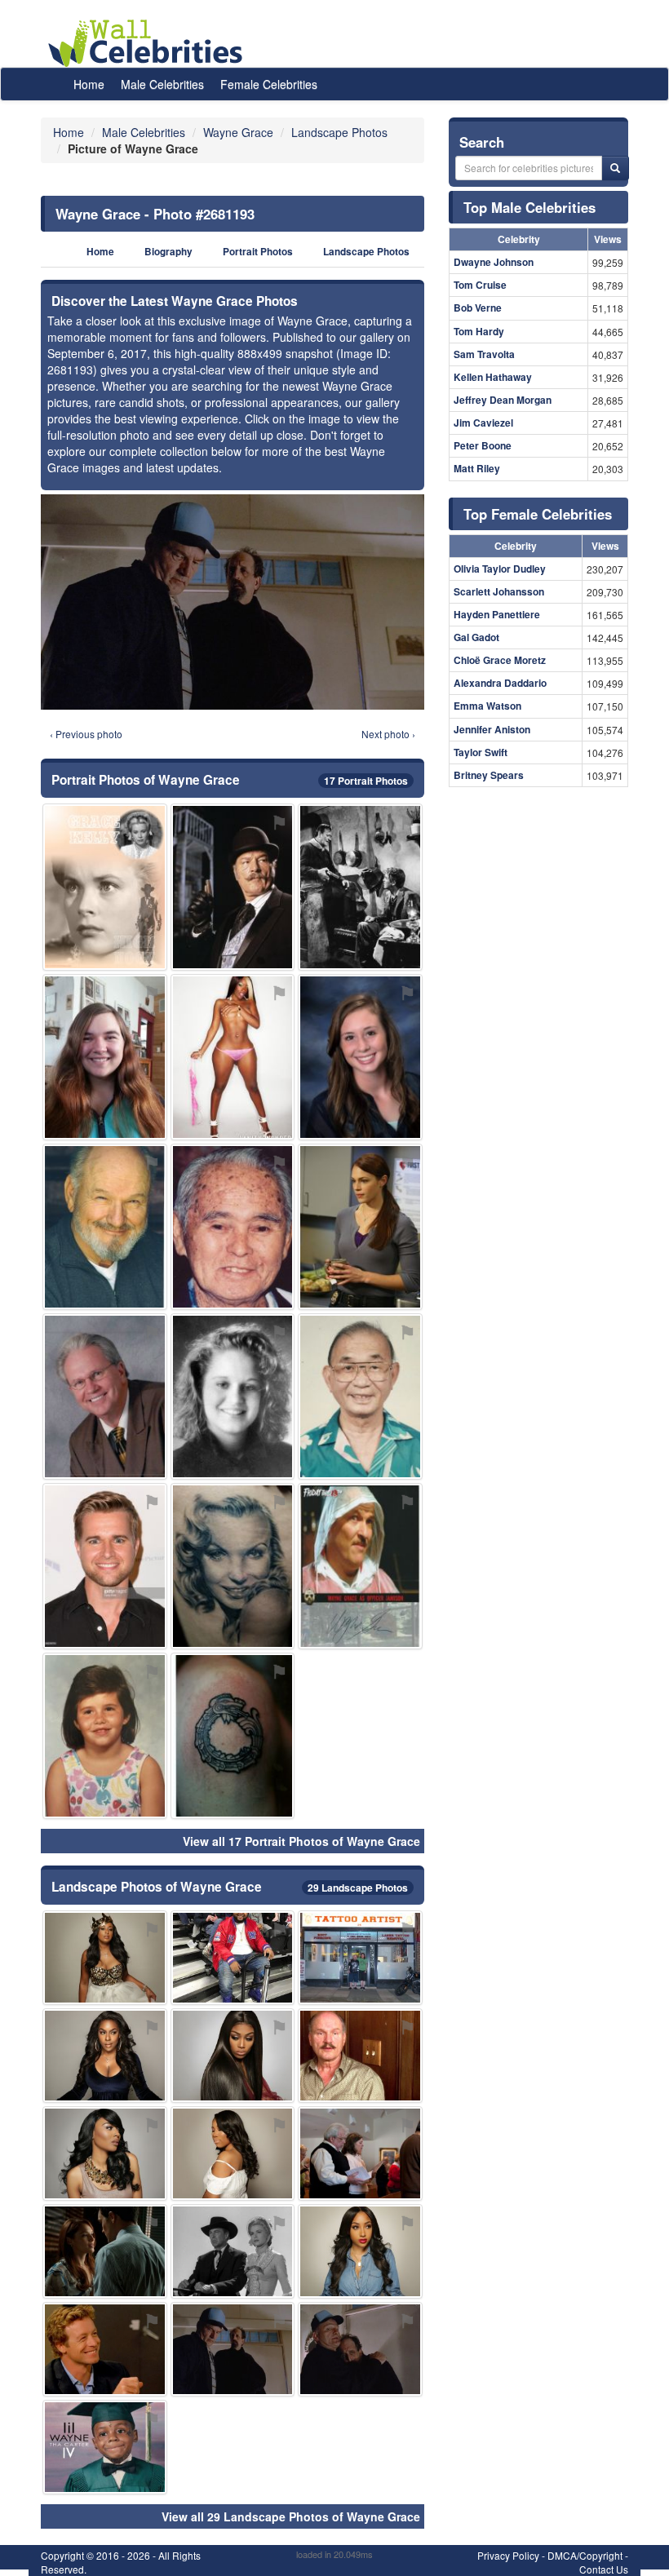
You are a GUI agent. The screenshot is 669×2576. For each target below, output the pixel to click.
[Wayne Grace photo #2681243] (233, 1736)
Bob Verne (478, 308)
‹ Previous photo (86, 734)
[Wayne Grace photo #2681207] (105, 2447)
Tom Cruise (480, 285)
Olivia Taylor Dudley (500, 569)
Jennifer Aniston (492, 729)
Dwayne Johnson (494, 262)
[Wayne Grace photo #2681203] (360, 2349)
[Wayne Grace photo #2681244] (360, 1958)
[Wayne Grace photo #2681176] (105, 1958)
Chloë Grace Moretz (500, 660)
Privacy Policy (508, 2555)
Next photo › (388, 734)
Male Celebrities (162, 84)
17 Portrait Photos (366, 781)
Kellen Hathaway (493, 377)
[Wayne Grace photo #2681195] (105, 1227)
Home (89, 84)
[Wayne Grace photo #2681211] (105, 2251)
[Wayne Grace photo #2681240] (233, 1566)
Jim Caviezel (483, 423)
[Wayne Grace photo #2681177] (233, 887)
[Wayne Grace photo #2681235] (233, 2251)
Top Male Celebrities (529, 207)
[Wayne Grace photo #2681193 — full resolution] (233, 602)
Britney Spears (489, 775)
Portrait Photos (258, 252)
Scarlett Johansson (499, 591)
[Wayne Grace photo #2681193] (233, 2349)
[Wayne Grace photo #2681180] (360, 2056)
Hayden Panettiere (497, 614)
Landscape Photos (366, 252)
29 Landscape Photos (358, 1888)
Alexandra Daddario (500, 683)
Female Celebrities (269, 84)
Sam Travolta (484, 354)
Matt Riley (477, 468)
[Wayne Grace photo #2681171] (233, 2056)
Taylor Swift (481, 752)
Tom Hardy (479, 331)
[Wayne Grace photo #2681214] (233, 1227)
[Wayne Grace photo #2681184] (105, 1566)
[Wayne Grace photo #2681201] (105, 1396)
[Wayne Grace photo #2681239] (360, 1227)
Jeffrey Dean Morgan (503, 400)
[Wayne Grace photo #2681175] (360, 2251)
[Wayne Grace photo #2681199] (233, 1958)
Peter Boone (483, 445)
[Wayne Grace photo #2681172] (105, 2153)
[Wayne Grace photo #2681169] (105, 2056)
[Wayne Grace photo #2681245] (360, 887)
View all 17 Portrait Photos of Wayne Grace (301, 1841)
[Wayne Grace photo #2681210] (360, 2153)
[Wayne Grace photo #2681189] (360, 1057)
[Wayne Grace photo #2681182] (105, 1736)
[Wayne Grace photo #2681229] (105, 887)
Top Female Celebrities (538, 514)
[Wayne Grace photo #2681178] (233, 2153)
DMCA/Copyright (585, 2555)
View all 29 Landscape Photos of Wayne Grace (291, 2516)
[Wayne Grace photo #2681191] (105, 2349)
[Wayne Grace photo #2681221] (233, 1057)
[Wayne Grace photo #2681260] (105, 1057)
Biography (168, 252)
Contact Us (604, 2569)
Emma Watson (487, 706)
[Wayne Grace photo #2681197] (360, 1566)
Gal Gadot (476, 637)
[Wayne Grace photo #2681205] (233, 1396)
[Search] (615, 168)
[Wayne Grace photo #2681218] (360, 1396)
